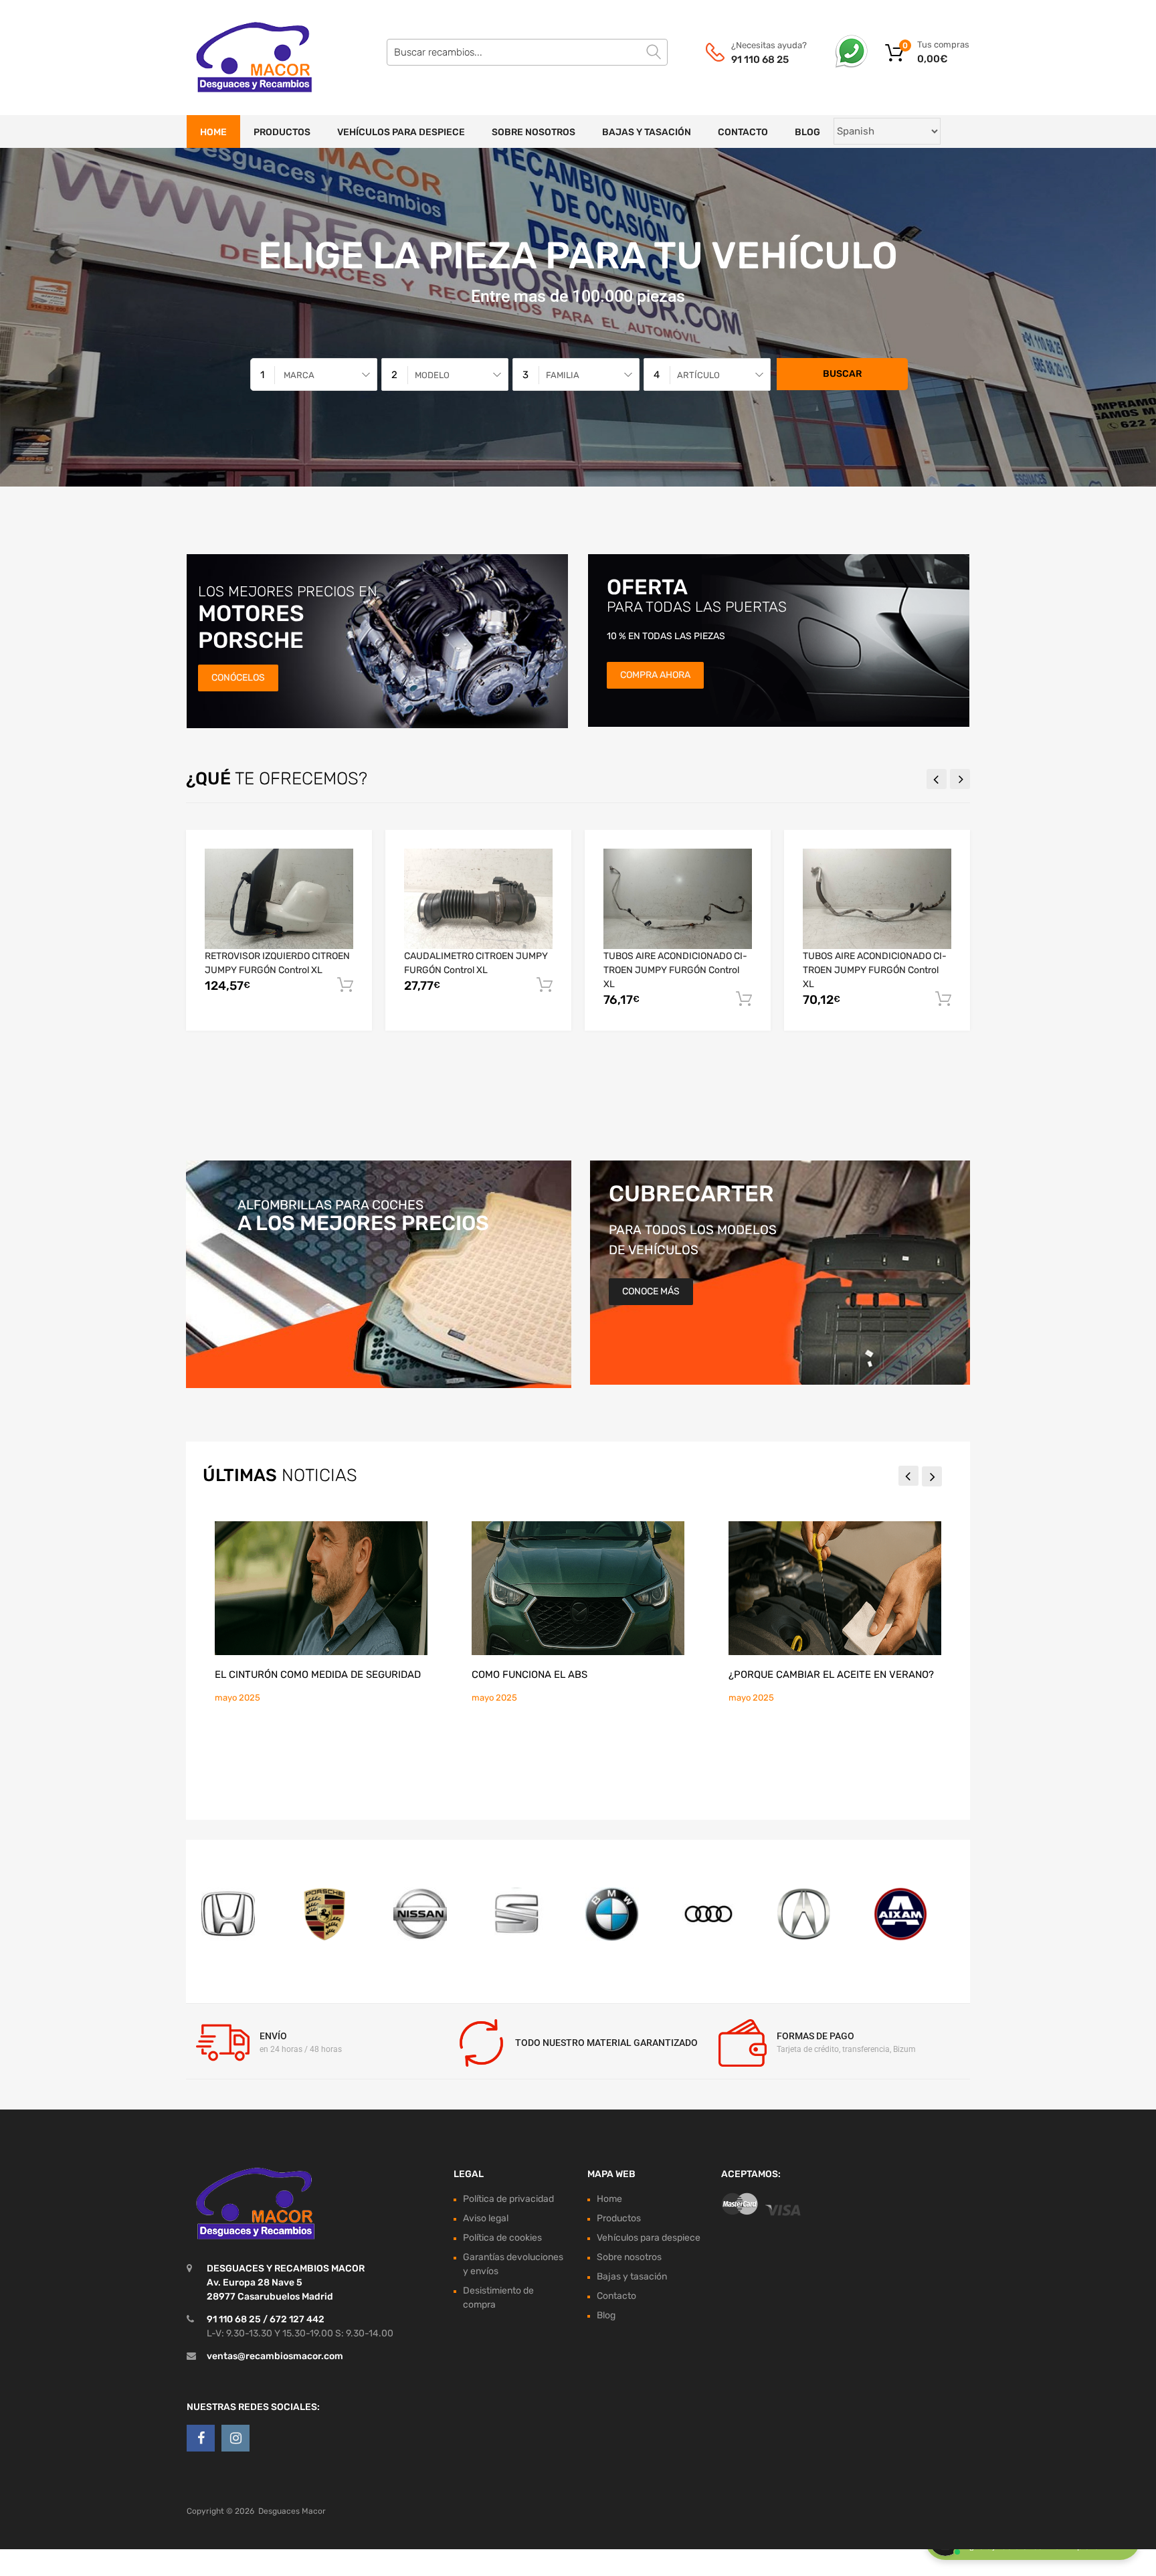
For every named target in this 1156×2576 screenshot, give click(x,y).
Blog (807, 132)
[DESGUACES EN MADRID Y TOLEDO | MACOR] (244, 58)
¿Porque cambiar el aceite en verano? (831, 1675)
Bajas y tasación (647, 132)
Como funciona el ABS (529, 1675)
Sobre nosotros (534, 132)
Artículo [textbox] (698, 375)
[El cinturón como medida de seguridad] (321, 1588)
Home (213, 132)
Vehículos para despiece (401, 132)
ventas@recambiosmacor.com (275, 2356)
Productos (282, 132)
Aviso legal (486, 2218)
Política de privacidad (508, 2199)
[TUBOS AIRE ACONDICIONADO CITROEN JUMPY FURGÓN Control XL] (678, 898)
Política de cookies (502, 2238)
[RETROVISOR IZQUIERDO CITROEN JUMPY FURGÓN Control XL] (279, 898)
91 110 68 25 (760, 60)
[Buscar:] (527, 52)
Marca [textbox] (299, 375)
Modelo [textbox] (432, 375)
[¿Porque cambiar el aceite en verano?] (835, 1588)
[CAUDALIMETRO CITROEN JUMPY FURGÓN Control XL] (478, 898)
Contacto (743, 132)
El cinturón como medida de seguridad (318, 1675)
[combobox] (314, 374)
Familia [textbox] (563, 375)
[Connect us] (201, 2438)
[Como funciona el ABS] (578, 1588)
